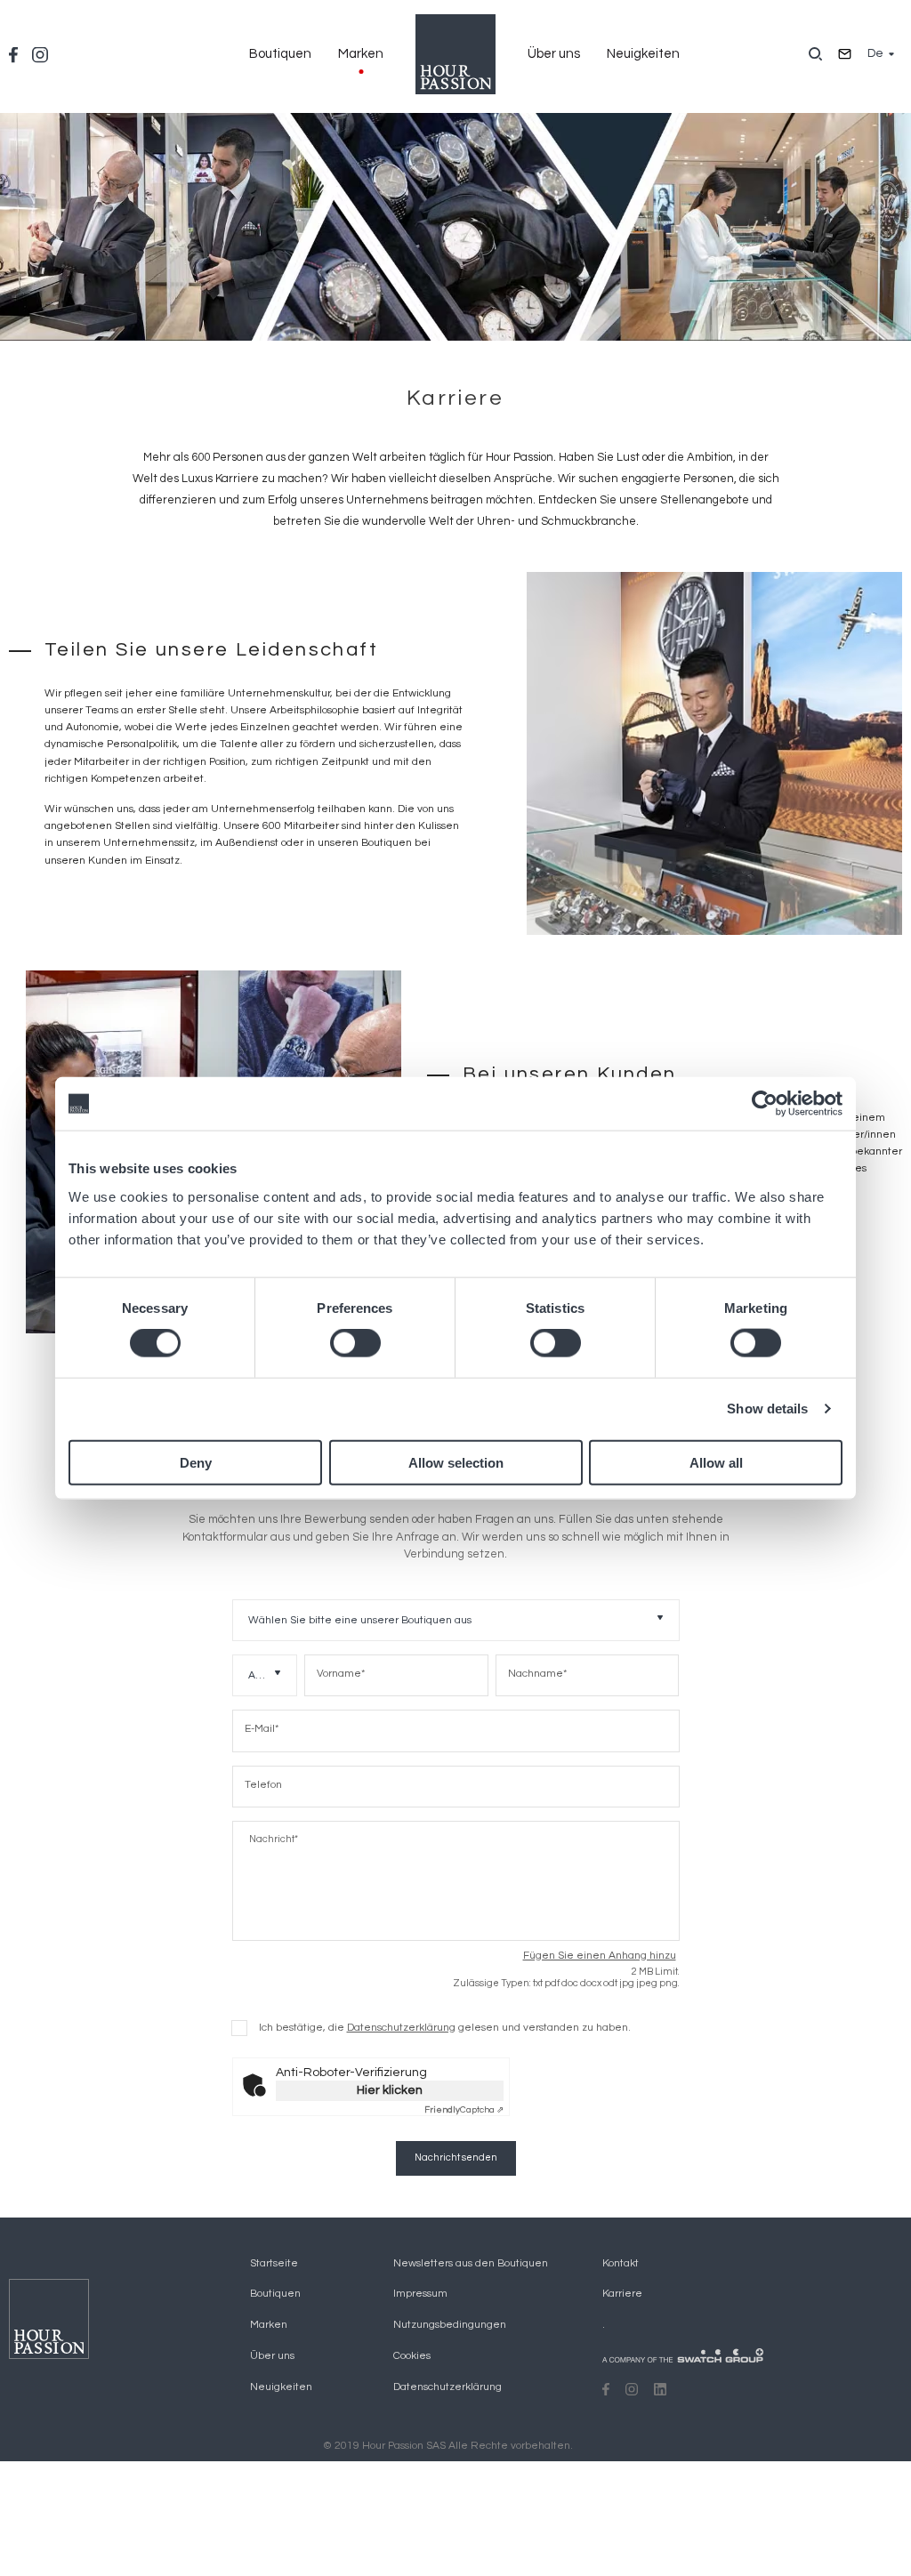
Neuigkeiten (643, 54)
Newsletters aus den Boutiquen (471, 2263)
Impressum (420, 2294)
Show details (767, 1409)
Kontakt (621, 2263)
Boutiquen (280, 54)
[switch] (355, 1343)
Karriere (622, 2294)
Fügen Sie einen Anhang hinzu (600, 1956)
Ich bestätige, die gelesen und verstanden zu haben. (445, 2028)
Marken (361, 54)
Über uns (554, 54)
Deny (196, 1462)
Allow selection (456, 1462)
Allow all (716, 1462)
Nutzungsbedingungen (450, 2325)
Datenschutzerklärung (401, 2028)
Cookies (412, 2356)
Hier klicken (390, 2090)
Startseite (274, 2263)
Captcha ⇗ (464, 2110)
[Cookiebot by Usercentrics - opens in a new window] (765, 1104)
